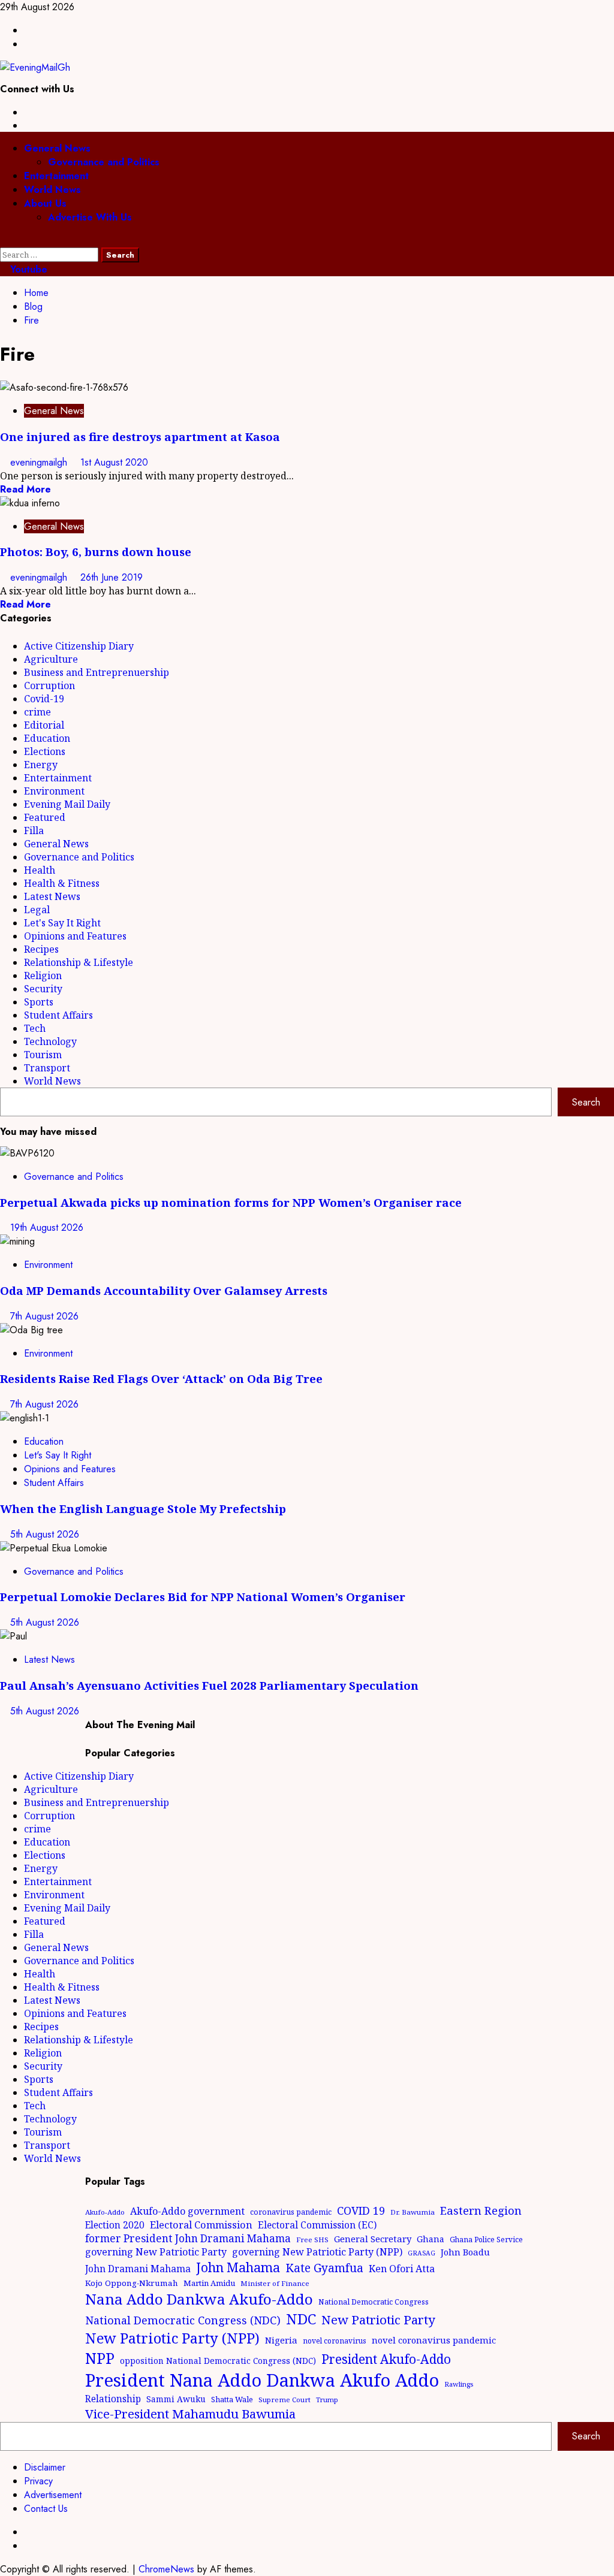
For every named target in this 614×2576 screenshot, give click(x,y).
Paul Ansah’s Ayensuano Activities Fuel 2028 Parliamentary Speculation (209, 1685)
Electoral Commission (201, 2225)
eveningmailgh (40, 462)
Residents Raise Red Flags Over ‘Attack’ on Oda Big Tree (161, 1378)
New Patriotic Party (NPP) (172, 2338)
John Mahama (238, 2267)
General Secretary (373, 2239)
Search (586, 1102)
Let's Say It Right (62, 923)
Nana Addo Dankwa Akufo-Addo (199, 2299)
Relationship (113, 2399)
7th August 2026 (44, 1316)
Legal (37, 910)
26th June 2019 (112, 577)
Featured (45, 817)
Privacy (38, 2481)
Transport (47, 1068)
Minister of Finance (275, 2283)
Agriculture (51, 659)
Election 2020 (115, 2225)
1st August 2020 (114, 462)
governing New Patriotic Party (156, 2252)
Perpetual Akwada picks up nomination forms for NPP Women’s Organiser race (231, 1202)
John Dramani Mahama (138, 2269)
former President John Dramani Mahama (188, 2238)
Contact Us (46, 2509)
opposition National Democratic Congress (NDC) (218, 2361)
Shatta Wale (232, 2399)
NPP (100, 2358)
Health (40, 870)
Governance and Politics (104, 162)
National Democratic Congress (374, 2302)
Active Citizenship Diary (79, 646)
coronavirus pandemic (291, 2212)
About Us (45, 203)
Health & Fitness (62, 883)
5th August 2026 (45, 1534)
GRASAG (422, 2253)
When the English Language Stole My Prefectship (143, 1509)
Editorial (44, 725)
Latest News (52, 896)
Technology (50, 1041)
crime (37, 712)
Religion (43, 976)
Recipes (41, 949)
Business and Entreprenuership (97, 672)
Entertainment (56, 176)
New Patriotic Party (378, 2320)
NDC (301, 2319)
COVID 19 (361, 2210)
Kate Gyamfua (324, 2268)
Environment (54, 791)
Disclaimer (45, 2467)
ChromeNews (166, 2569)
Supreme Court (285, 2400)
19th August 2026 (47, 1227)
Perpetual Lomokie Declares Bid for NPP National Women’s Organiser (203, 1597)
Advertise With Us (90, 217)
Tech (35, 1028)
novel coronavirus (335, 2341)
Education (47, 738)
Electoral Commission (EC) (317, 2225)
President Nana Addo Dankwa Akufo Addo (262, 2380)
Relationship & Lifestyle (79, 962)
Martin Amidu (209, 2283)
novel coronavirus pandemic (434, 2340)
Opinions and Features (75, 936)
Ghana (431, 2239)
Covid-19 (44, 699)
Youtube (27, 269)
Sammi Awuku (176, 2399)
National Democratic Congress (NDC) (183, 2320)
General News (57, 148)
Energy (41, 765)
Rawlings (459, 2384)
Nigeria (281, 2340)
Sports (39, 1002)
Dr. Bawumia (413, 2212)
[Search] (4, 241)
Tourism (43, 1055)
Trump (327, 2400)
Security (43, 989)
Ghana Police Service (486, 2240)
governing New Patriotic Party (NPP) (317, 2252)
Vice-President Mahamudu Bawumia (190, 2414)
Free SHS (312, 2240)
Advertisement (53, 2495)
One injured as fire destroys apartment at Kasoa (140, 437)
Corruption (49, 685)
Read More (25, 489)
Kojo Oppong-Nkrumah (132, 2283)
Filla (34, 831)
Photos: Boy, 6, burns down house (96, 552)
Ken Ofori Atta (402, 2269)
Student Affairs (58, 1015)
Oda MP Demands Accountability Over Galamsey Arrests (164, 1290)
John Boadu (465, 2252)
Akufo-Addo (105, 2212)
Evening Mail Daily (67, 804)
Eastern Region (481, 2210)
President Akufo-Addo (386, 2359)
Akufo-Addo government (187, 2211)
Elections (45, 751)
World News (52, 190)
